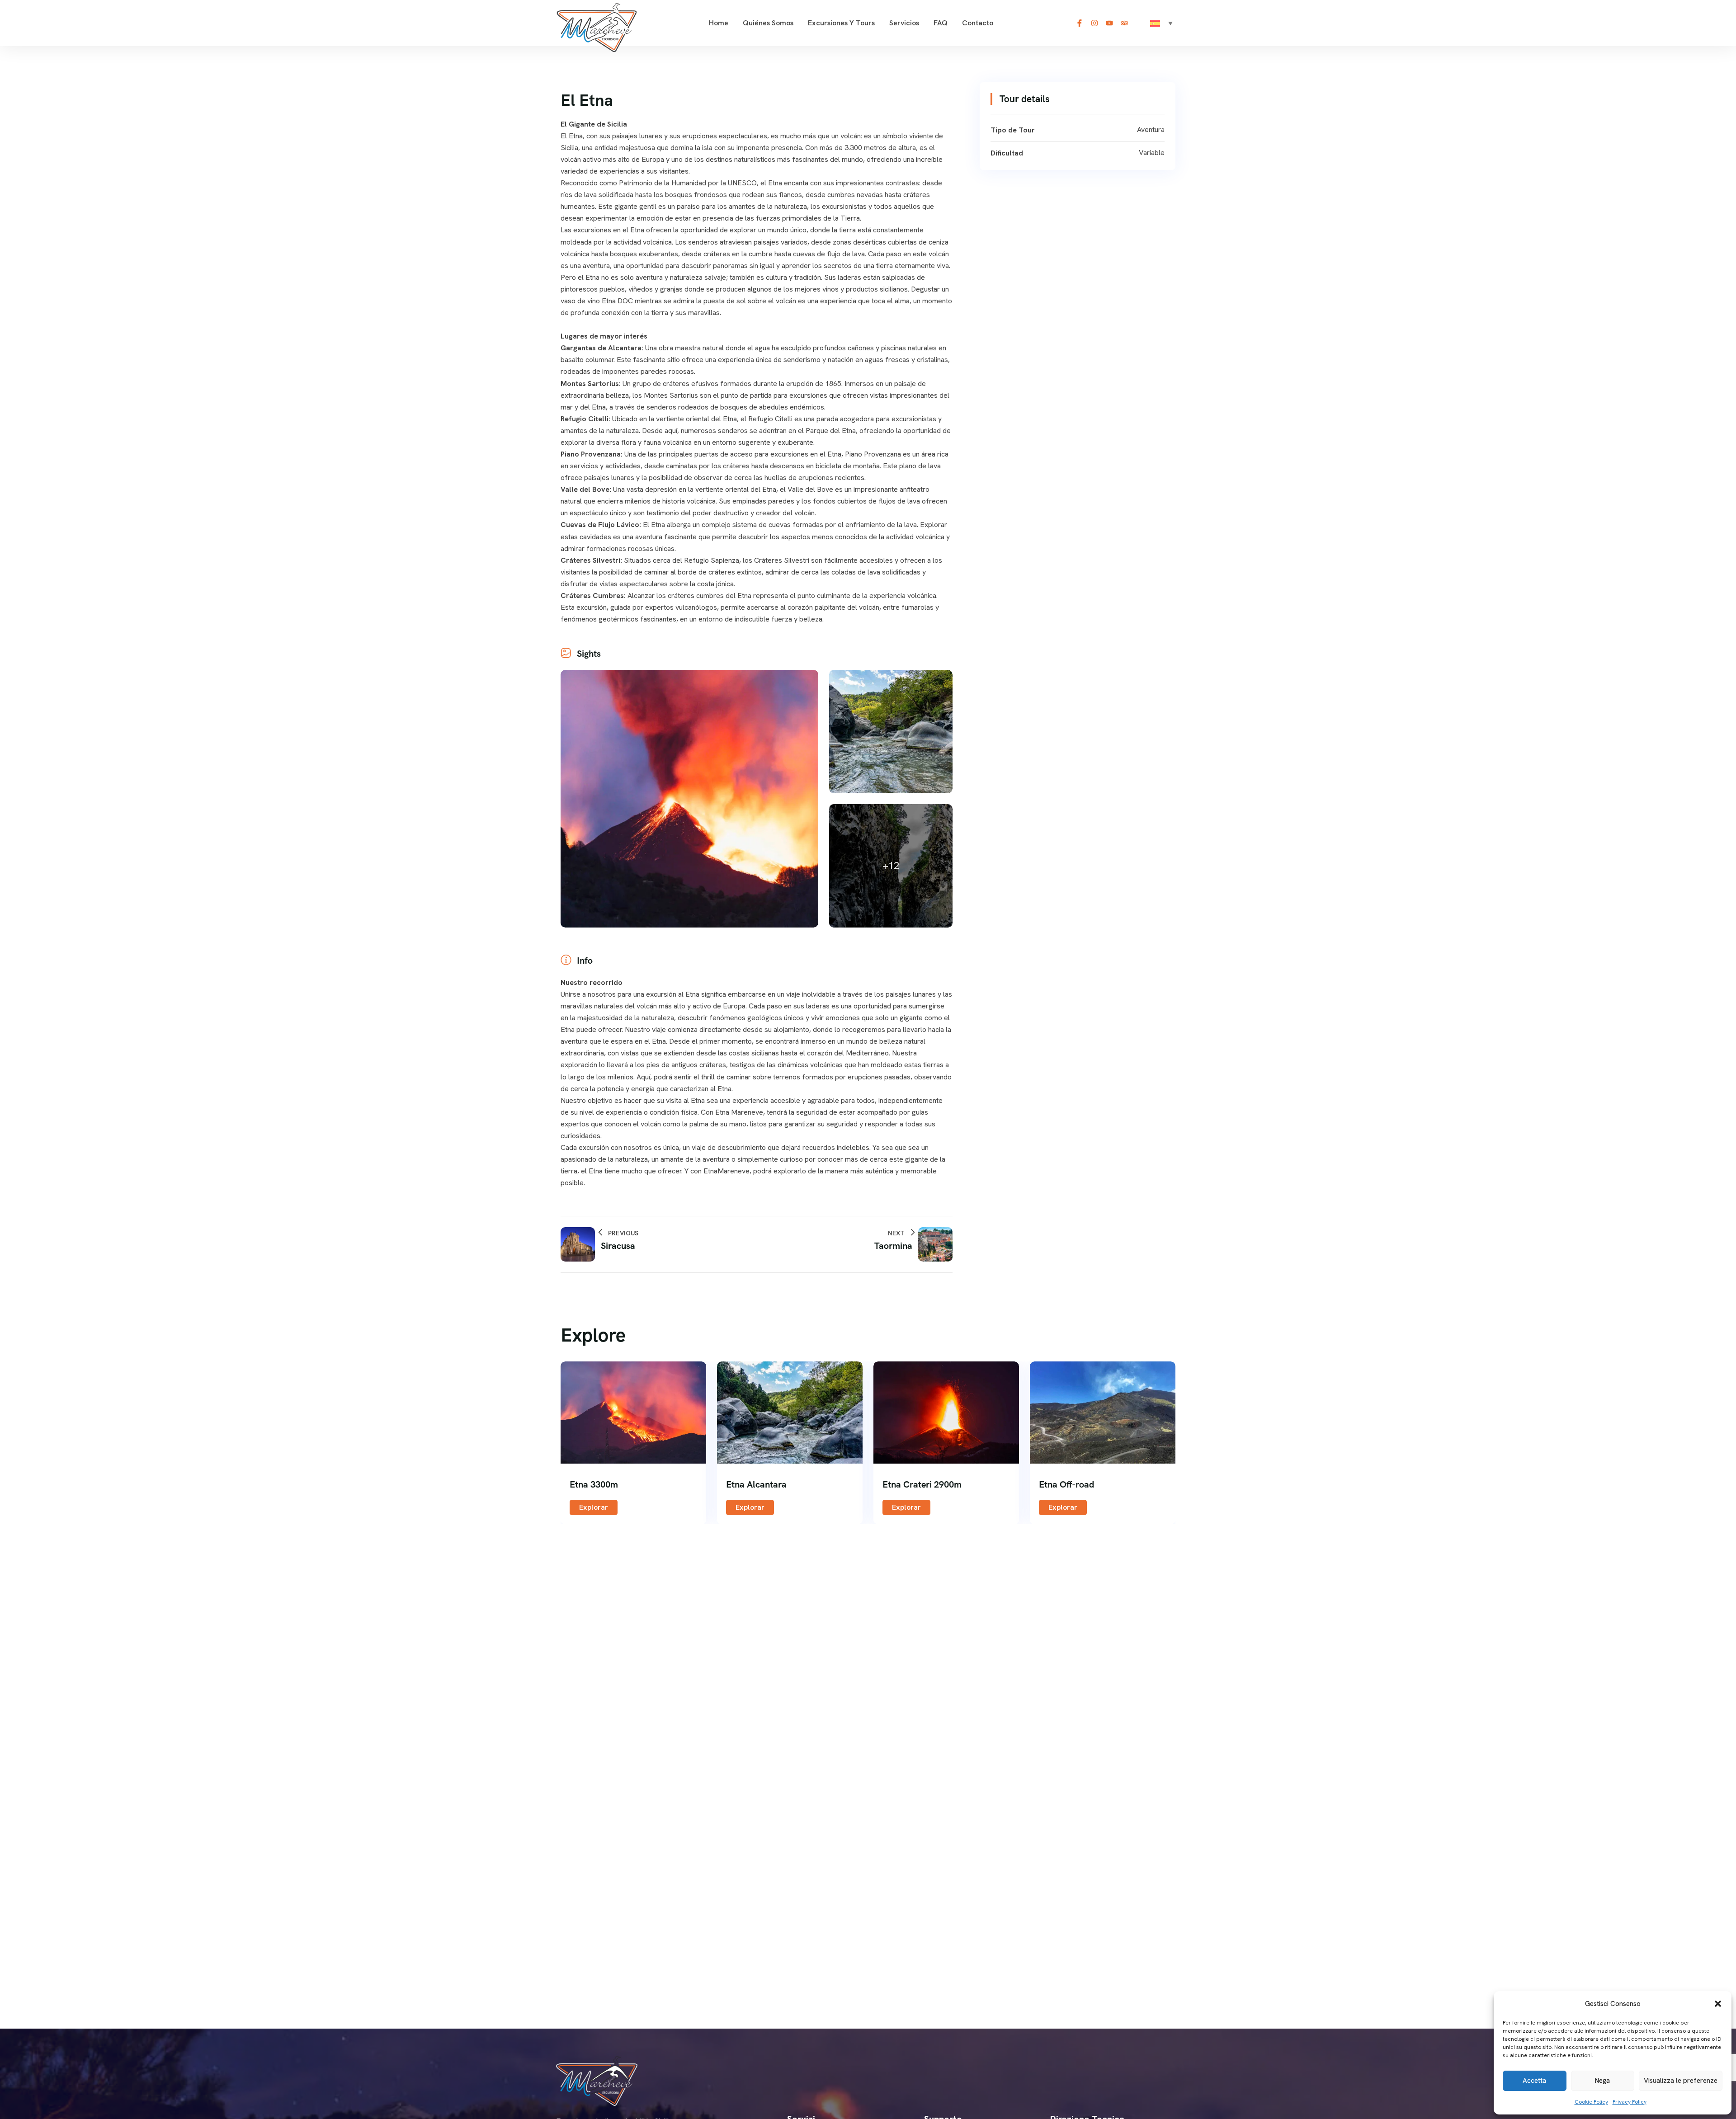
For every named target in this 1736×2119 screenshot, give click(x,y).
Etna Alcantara (756, 1484)
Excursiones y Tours (841, 23)
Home (719, 23)
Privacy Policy (1630, 2102)
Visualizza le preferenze (1681, 2081)
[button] (1718, 2004)
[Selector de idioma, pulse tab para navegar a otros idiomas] (1161, 23)
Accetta (1534, 2081)
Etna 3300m (594, 1484)
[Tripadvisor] (1124, 23)
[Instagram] (1094, 23)
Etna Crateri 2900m (922, 1484)
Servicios (904, 23)
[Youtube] (1109, 23)
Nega (1602, 2081)
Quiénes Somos (768, 23)
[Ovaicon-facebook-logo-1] (1080, 23)
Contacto (978, 23)
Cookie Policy (1591, 2102)
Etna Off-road (1066, 1484)
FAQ (941, 23)
